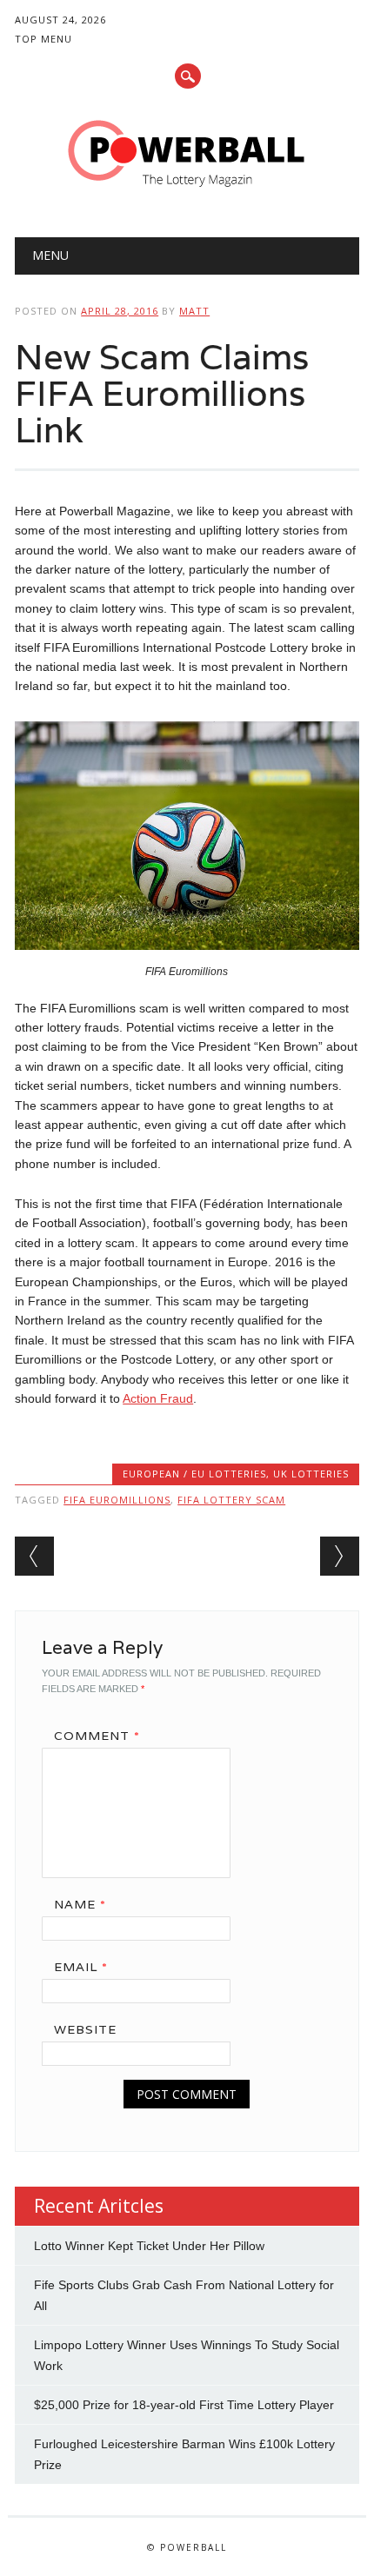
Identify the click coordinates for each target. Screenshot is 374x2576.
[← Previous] (34, 1556)
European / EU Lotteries (194, 1474)
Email (81, 1967)
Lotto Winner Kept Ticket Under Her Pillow (149, 2246)
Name (80, 1904)
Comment (97, 1736)
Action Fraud (158, 1398)
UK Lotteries (311, 1474)
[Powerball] (187, 193)
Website (85, 2029)
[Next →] (340, 1556)
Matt (194, 311)
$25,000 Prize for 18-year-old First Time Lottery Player (184, 2405)
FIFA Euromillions (117, 1500)
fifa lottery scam (231, 1500)
